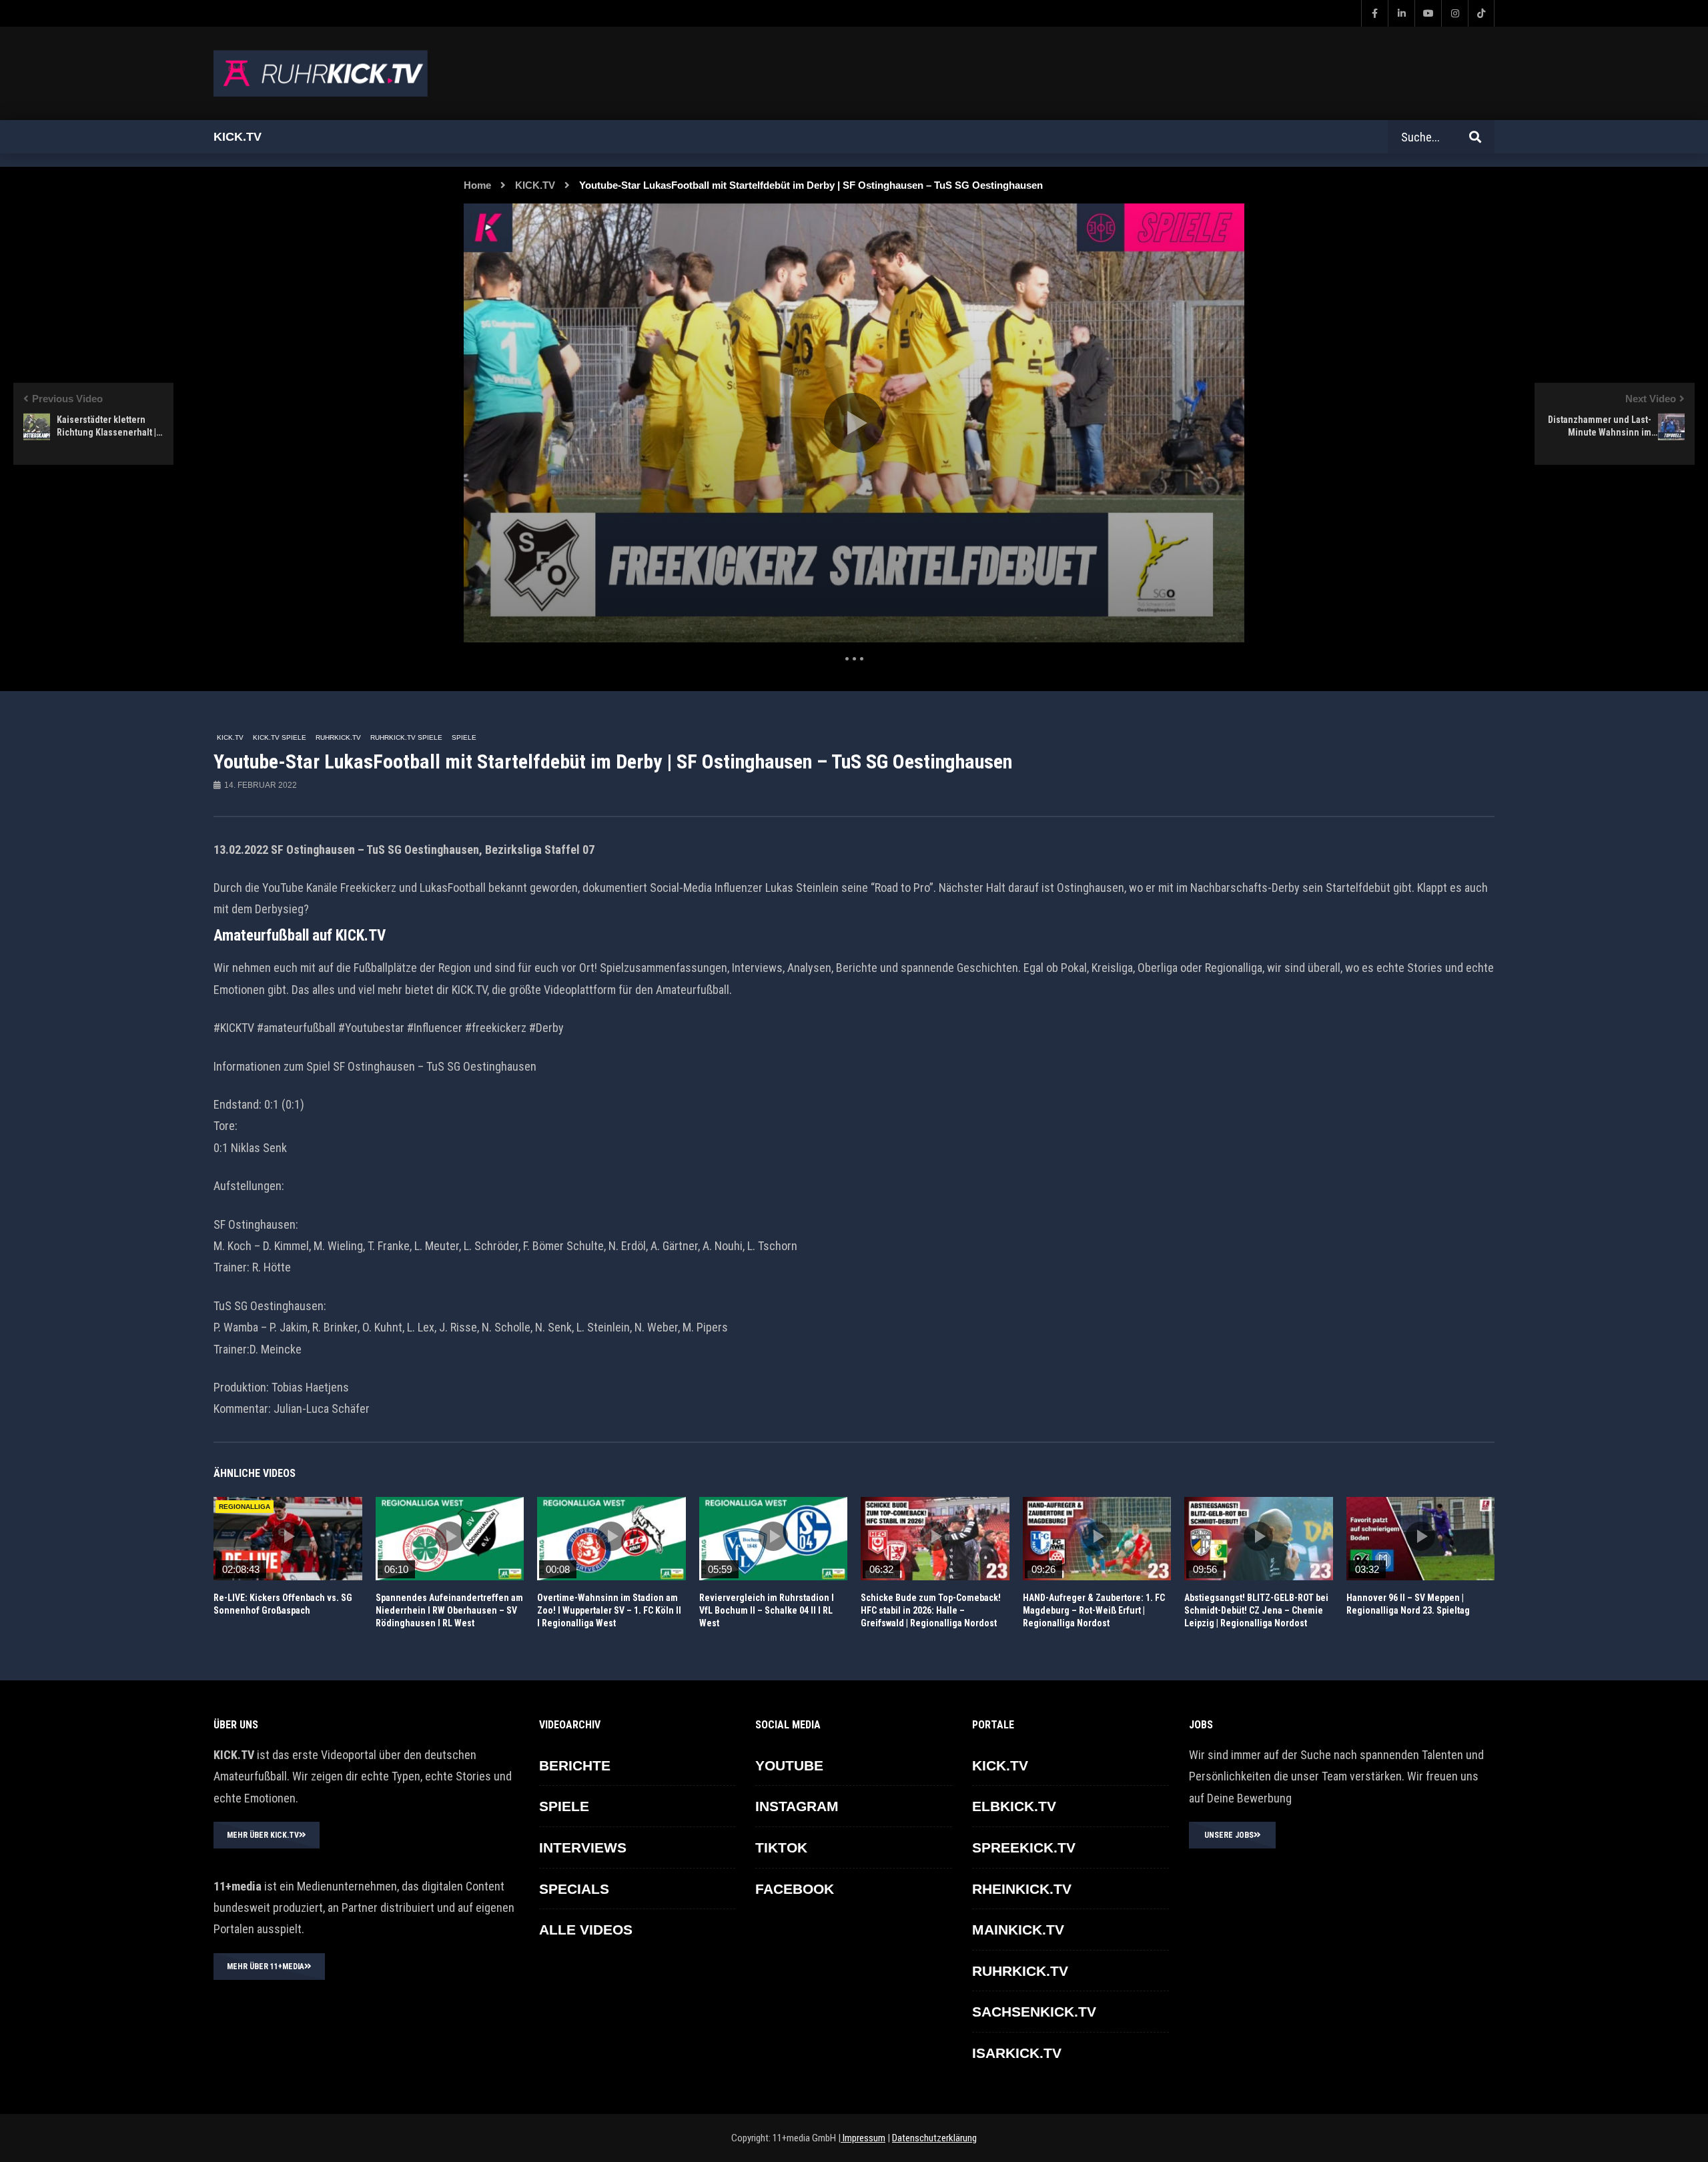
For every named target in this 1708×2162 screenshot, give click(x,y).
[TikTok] (1481, 13)
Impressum (863, 2138)
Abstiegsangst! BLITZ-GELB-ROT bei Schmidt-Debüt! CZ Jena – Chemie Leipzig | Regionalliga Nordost (1256, 1610)
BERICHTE (575, 1765)
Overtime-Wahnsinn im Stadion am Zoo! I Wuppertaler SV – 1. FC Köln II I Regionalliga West (609, 1610)
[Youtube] (1428, 13)
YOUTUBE (789, 1765)
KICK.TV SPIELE (280, 737)
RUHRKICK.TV (338, 737)
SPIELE (464, 737)
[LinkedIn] (1401, 13)
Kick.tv (238, 137)
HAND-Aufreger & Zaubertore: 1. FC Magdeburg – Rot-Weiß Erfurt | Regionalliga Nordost (1094, 1610)
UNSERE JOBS (1229, 1835)
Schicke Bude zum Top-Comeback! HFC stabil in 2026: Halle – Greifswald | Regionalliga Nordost (931, 1610)
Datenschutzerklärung (934, 2138)
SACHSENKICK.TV (1034, 2012)
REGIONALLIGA (245, 1507)
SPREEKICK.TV (1024, 1847)
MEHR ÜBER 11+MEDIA (266, 1967)
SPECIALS (574, 1889)
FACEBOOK (795, 1889)
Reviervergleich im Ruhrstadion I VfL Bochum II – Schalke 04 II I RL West (767, 1610)
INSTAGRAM (797, 1806)
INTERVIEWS (583, 1847)
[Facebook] (1374, 13)
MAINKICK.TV (1018, 1930)
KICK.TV (535, 185)
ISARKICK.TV (1017, 2053)
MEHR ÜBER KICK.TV (263, 1835)
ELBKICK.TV (1014, 1806)
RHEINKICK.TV (1022, 1889)
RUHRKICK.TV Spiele (406, 737)
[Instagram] (1454, 13)
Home (477, 185)
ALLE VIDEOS (586, 1930)
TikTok (781, 1847)
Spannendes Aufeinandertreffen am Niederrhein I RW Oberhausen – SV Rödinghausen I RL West (449, 1610)
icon (288, 1536)
